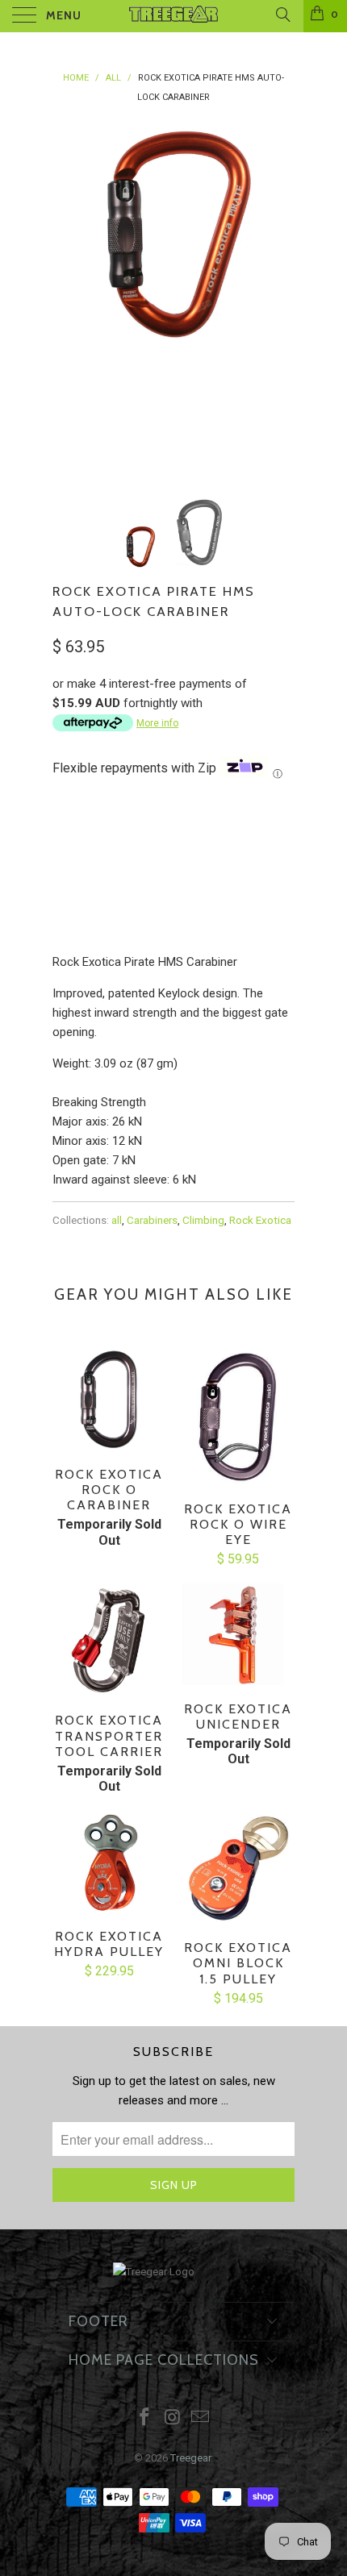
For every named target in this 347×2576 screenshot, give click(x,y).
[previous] (68, 298)
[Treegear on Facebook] (144, 2418)
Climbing (203, 1220)
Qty (63, 886)
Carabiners (152, 1220)
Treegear (190, 2458)
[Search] (282, 15)
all (117, 1220)
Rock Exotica (260, 1220)
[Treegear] (174, 16)
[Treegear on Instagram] (173, 2418)
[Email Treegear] (201, 2418)
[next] (279, 298)
